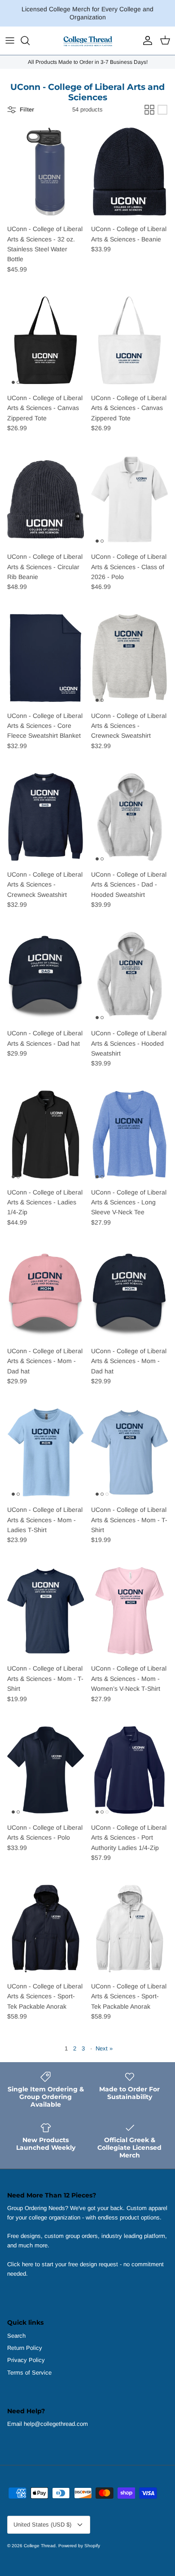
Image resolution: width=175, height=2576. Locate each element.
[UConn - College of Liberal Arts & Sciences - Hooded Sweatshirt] (129, 976)
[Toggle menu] (10, 40)
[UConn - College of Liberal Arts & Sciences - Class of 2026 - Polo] (129, 499)
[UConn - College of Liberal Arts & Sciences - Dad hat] (46, 976)
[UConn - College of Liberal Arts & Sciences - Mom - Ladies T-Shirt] (46, 1452)
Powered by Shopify (79, 2546)
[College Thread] (87, 41)
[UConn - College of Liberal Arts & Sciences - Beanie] (129, 172)
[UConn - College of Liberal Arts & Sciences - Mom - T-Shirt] (129, 1452)
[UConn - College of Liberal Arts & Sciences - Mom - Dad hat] (46, 1293)
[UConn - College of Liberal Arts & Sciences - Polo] (46, 1770)
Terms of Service (29, 2373)
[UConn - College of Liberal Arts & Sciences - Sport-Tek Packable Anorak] (46, 1929)
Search (16, 2336)
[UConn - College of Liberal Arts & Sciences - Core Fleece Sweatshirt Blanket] (46, 658)
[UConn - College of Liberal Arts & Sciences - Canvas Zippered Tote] (46, 340)
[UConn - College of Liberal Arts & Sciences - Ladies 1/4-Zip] (46, 1135)
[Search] (30, 40)
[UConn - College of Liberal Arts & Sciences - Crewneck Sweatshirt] (129, 658)
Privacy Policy (26, 2360)
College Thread (40, 2546)
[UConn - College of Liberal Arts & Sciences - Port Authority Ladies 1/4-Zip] (129, 1770)
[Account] (145, 40)
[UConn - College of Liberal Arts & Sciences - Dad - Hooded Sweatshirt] (129, 817)
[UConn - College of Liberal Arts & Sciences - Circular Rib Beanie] (46, 499)
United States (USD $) (42, 2525)
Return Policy (25, 2348)
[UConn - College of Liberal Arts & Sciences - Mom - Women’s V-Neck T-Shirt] (129, 1611)
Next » (104, 2048)
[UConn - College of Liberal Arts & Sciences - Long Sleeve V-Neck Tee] (129, 1135)
